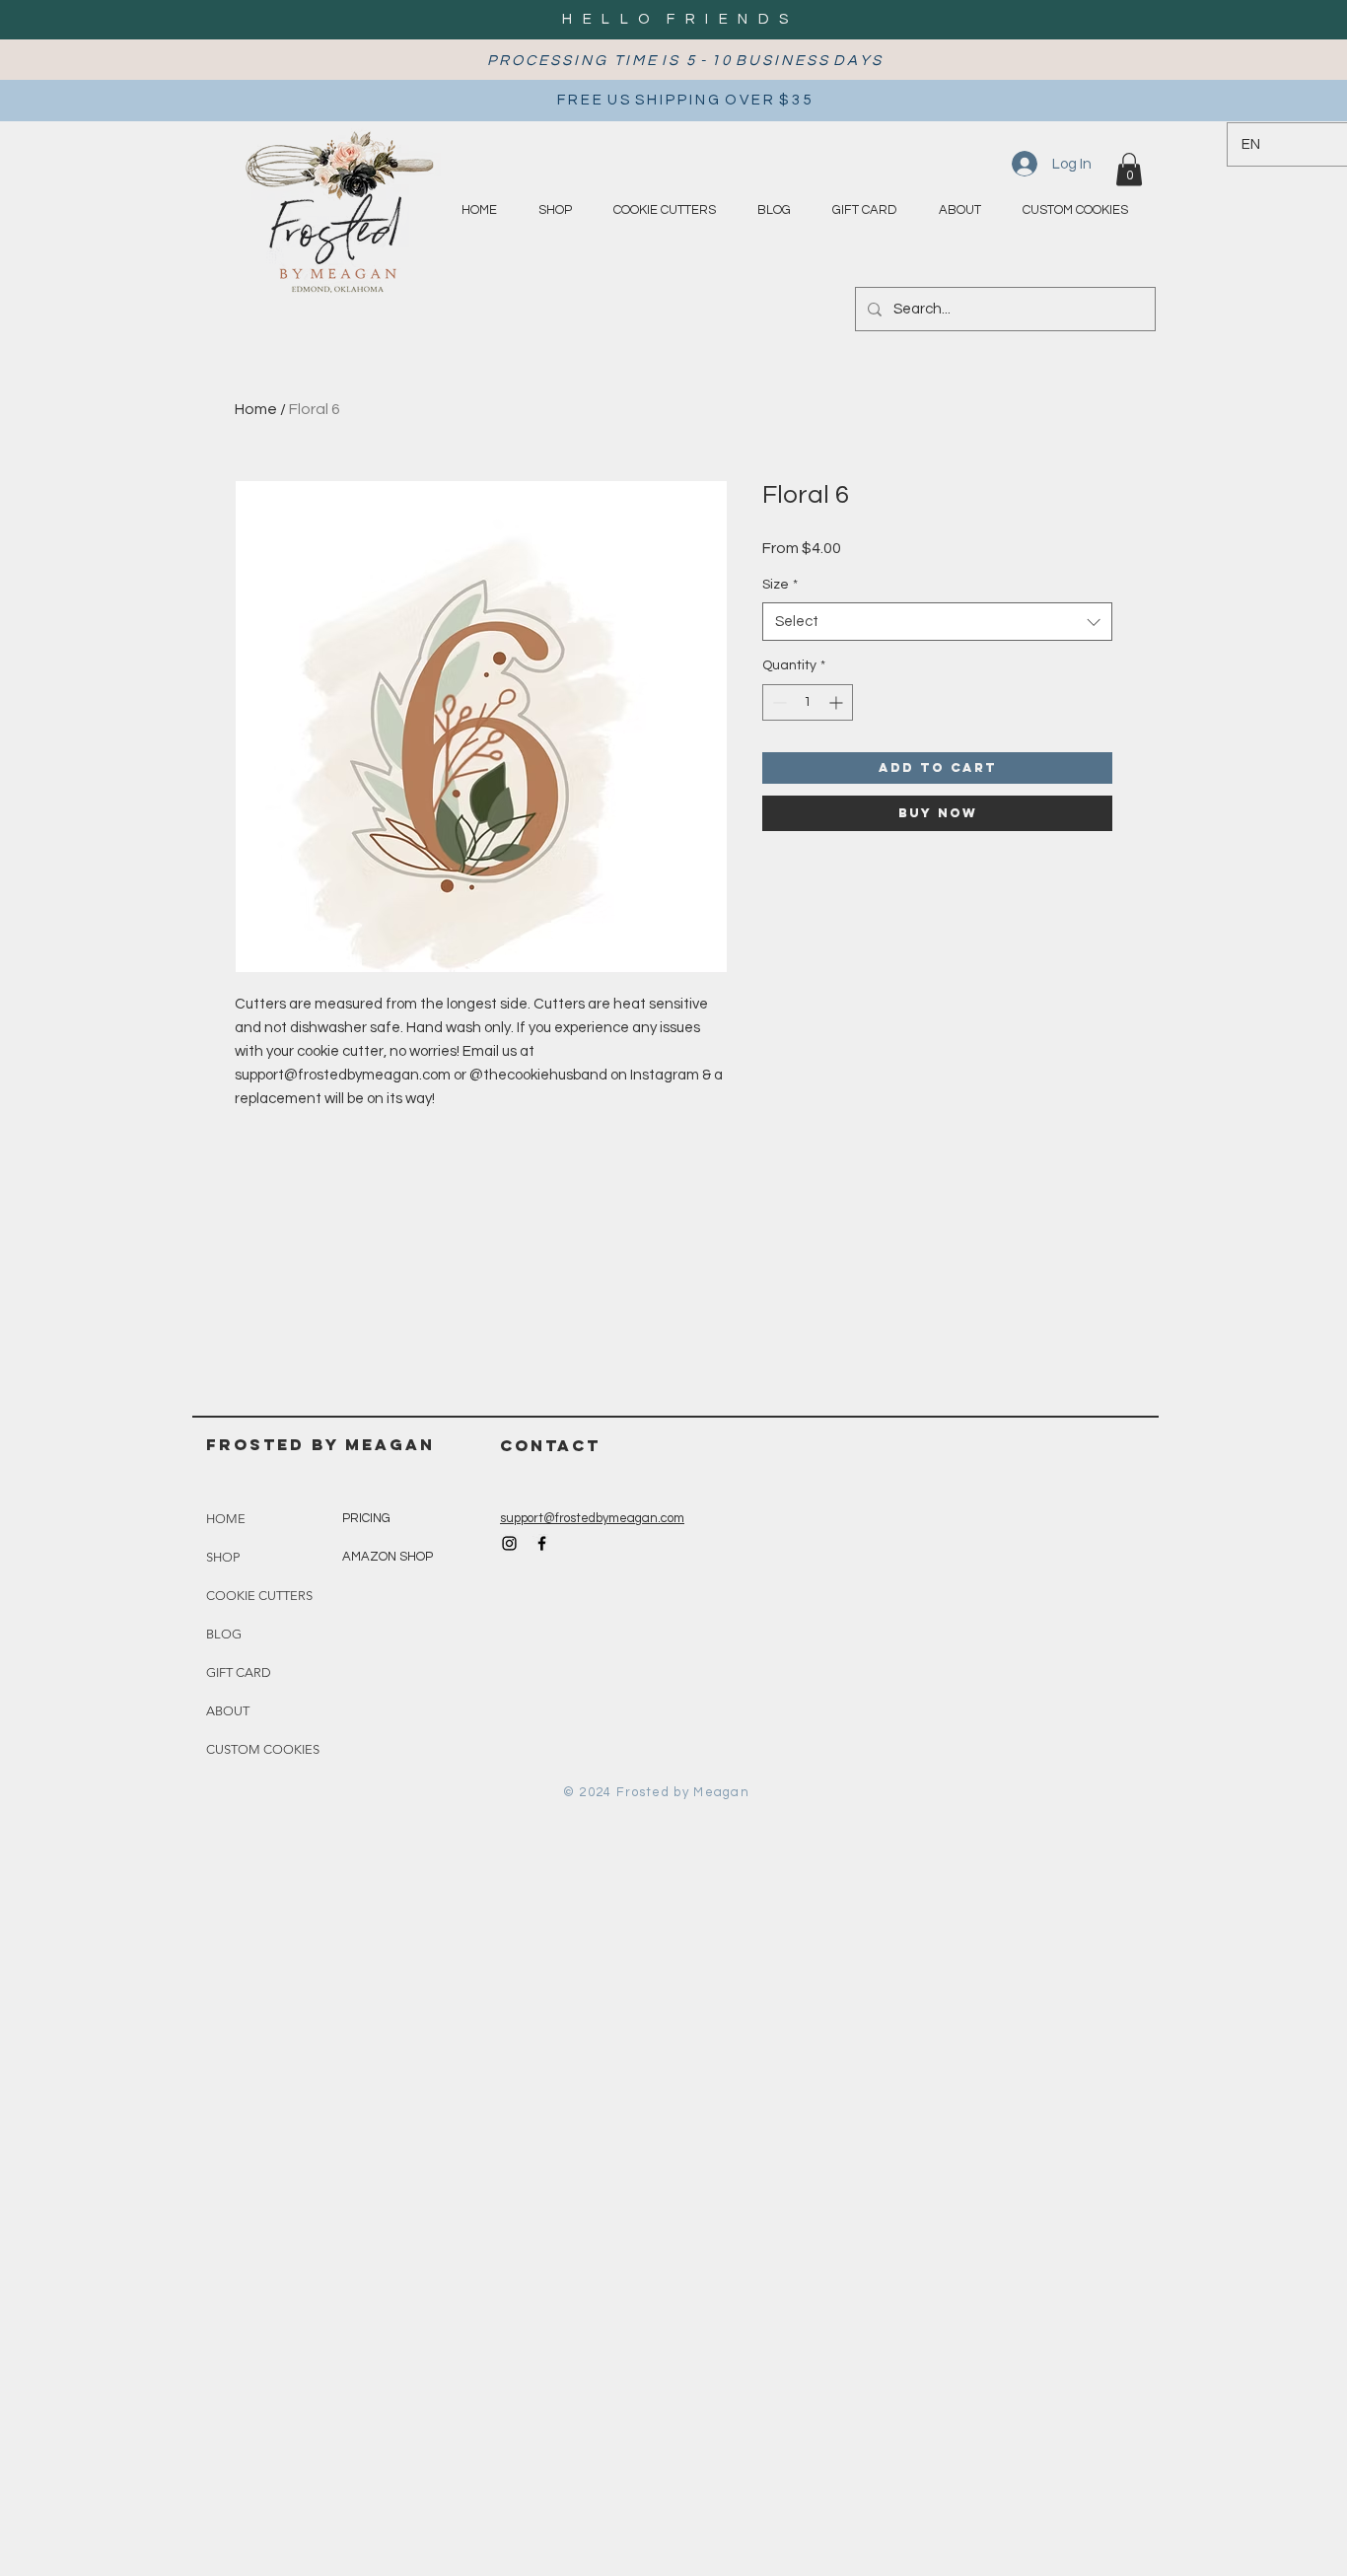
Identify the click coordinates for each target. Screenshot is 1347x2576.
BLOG (224, 1634)
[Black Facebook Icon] (542, 1543)
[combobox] (937, 622)
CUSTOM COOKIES (263, 1749)
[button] (1129, 169)
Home (256, 409)
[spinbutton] (808, 702)
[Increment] (838, 702)
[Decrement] (778, 702)
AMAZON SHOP (388, 1557)
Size (780, 585)
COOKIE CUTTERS (259, 1596)
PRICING (366, 1518)
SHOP (223, 1557)
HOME (226, 1519)
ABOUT (228, 1711)
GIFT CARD (239, 1672)
